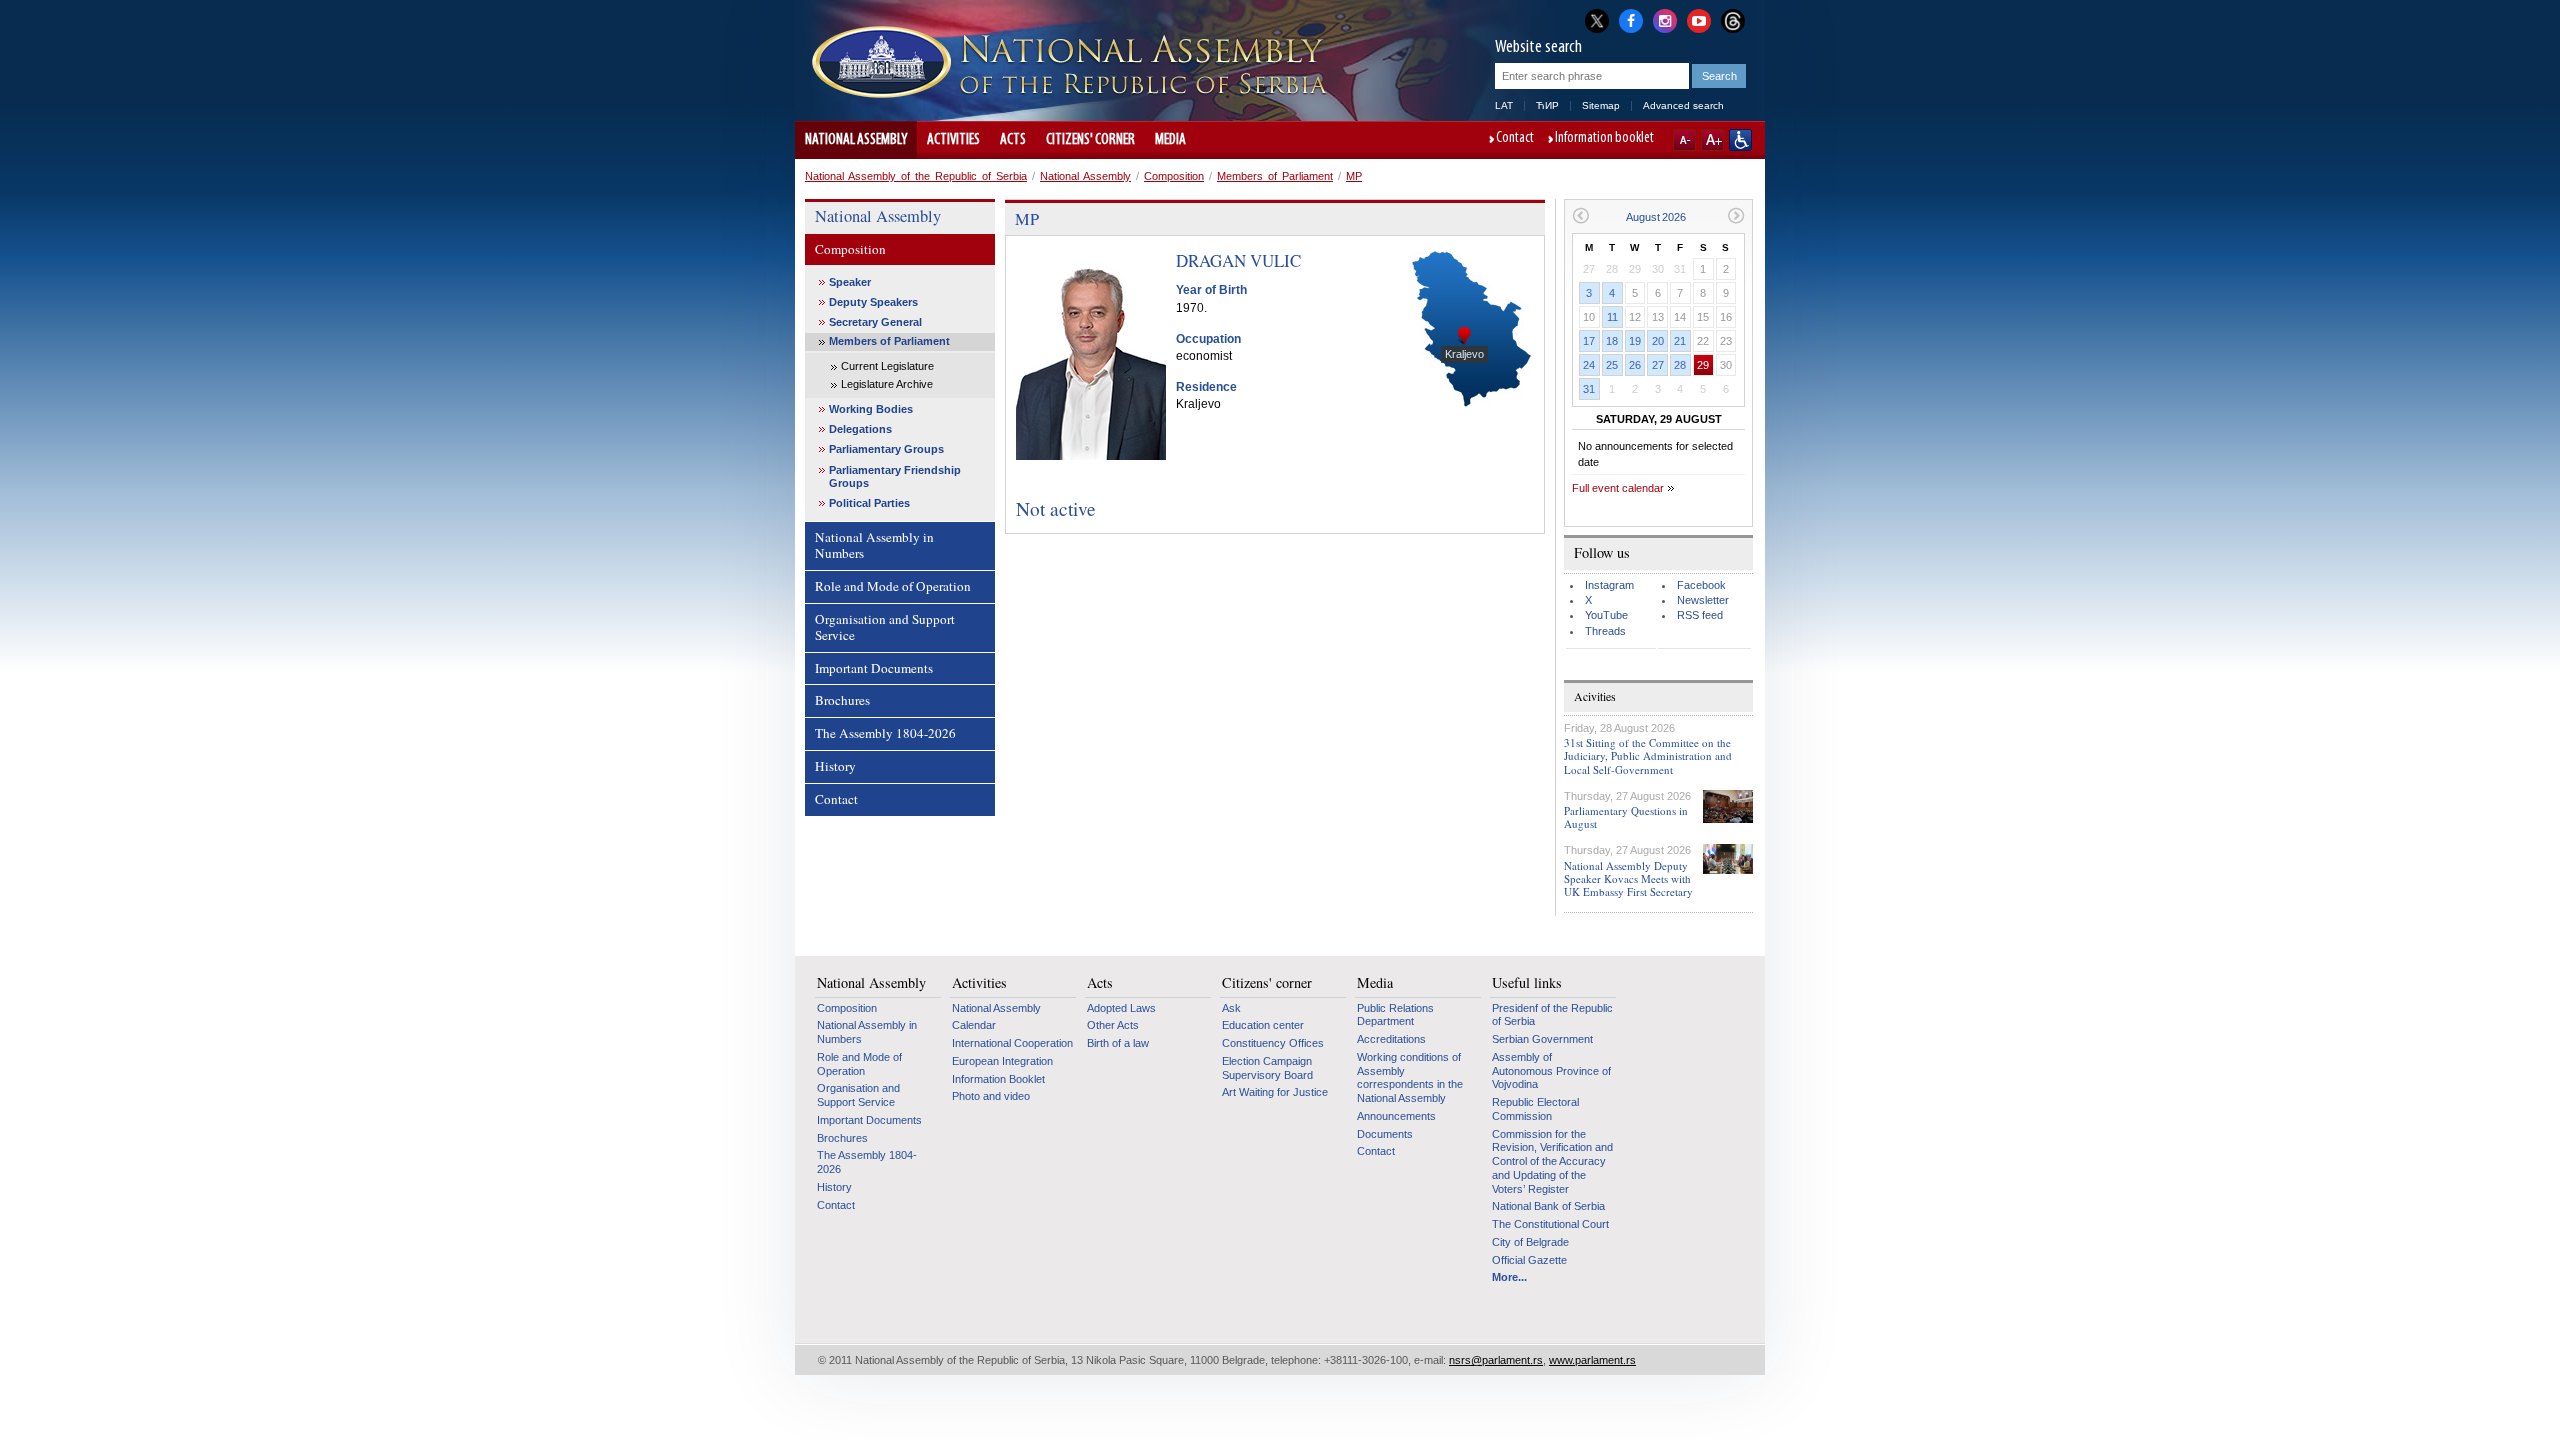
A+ (1712, 140)
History (835, 766)
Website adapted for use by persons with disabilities (1740, 140)
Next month (1736, 215)
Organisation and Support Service (885, 627)
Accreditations (1391, 1039)
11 (1612, 317)
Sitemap (1601, 105)
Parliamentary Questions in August (1626, 817)
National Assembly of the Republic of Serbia (916, 176)
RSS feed (1700, 615)
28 (1680, 365)
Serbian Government (1542, 1039)
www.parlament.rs (1592, 1360)
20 (1658, 341)
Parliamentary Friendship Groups (895, 476)
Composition (1174, 176)
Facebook (1701, 585)
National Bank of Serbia (1548, 1206)
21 (1680, 341)
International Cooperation (1012, 1043)
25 (1612, 365)
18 (1612, 341)
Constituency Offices (1273, 1043)
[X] (1597, 20)
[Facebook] (1631, 19)
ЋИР (1547, 105)
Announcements (1396, 1116)
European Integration (1002, 1061)
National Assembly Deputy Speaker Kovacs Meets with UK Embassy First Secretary (1628, 878)
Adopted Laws (1121, 1008)
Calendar (974, 1025)
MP (1354, 176)
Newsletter (1703, 600)
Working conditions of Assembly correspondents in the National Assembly (1410, 1077)
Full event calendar (1618, 488)
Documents (1385, 1134)
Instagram (1609, 585)
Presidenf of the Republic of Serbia (1552, 1015)
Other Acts (1113, 1025)
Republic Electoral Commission (1535, 1109)
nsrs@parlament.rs (1496, 1360)
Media (1170, 140)
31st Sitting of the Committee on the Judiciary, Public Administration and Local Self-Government (1648, 755)
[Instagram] (1665, 19)
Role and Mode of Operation (893, 586)
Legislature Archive (887, 384)
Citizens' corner (1090, 140)
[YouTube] (1699, 19)
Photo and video (991, 1096)
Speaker (850, 282)
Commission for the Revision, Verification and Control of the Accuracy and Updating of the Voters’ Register (1552, 1161)
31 (1589, 389)
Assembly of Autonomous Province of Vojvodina (1551, 1070)
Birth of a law (1118, 1043)
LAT (1504, 105)
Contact (1515, 139)
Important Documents (874, 668)
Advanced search (1683, 105)
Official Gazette (1529, 1260)
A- (1684, 140)
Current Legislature (887, 366)
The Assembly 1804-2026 (885, 733)
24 (1589, 365)
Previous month (1580, 215)
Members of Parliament (1275, 176)
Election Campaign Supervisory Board (1267, 1068)
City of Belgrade (1530, 1242)
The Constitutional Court (1550, 1224)
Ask (1231, 1008)
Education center (1263, 1025)
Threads (1605, 631)
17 (1589, 341)
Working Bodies (871, 409)
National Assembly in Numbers (874, 545)
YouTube (1606, 615)
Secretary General (875, 322)
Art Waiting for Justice (1275, 1092)
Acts (1013, 140)
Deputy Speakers (873, 302)
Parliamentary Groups (886, 449)
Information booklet (1604, 139)
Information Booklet (998, 1079)
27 (1658, 365)
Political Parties (869, 503)
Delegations (860, 429)
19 (1635, 341)
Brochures (842, 700)
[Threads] (1733, 20)
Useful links (1527, 983)
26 (1635, 365)
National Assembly (856, 140)
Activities (953, 140)
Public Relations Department (1395, 1015)
